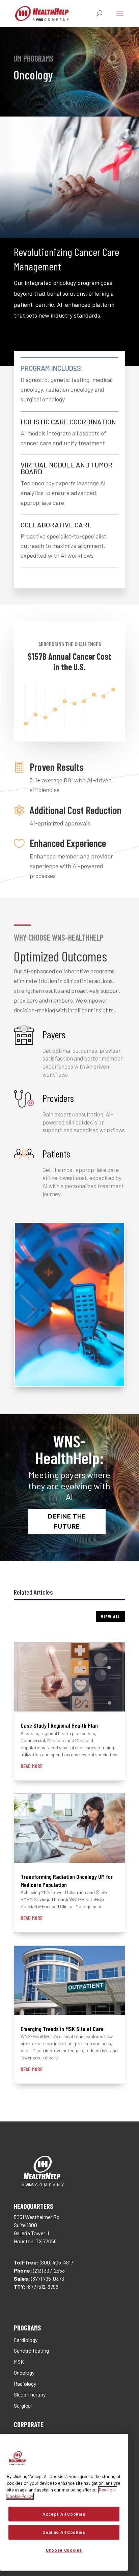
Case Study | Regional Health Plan (59, 1725)
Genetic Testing (31, 2351)
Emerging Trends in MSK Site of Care (62, 2029)
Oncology (24, 2372)
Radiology (25, 2384)
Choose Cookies (64, 2550)
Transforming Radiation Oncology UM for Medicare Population (67, 1880)
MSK (19, 2362)
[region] (64, 2502)
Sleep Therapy (30, 2394)
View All (111, 1616)
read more (32, 1766)
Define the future (67, 1522)
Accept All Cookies (64, 2514)
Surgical (23, 2405)
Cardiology (26, 2340)
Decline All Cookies (64, 2532)
